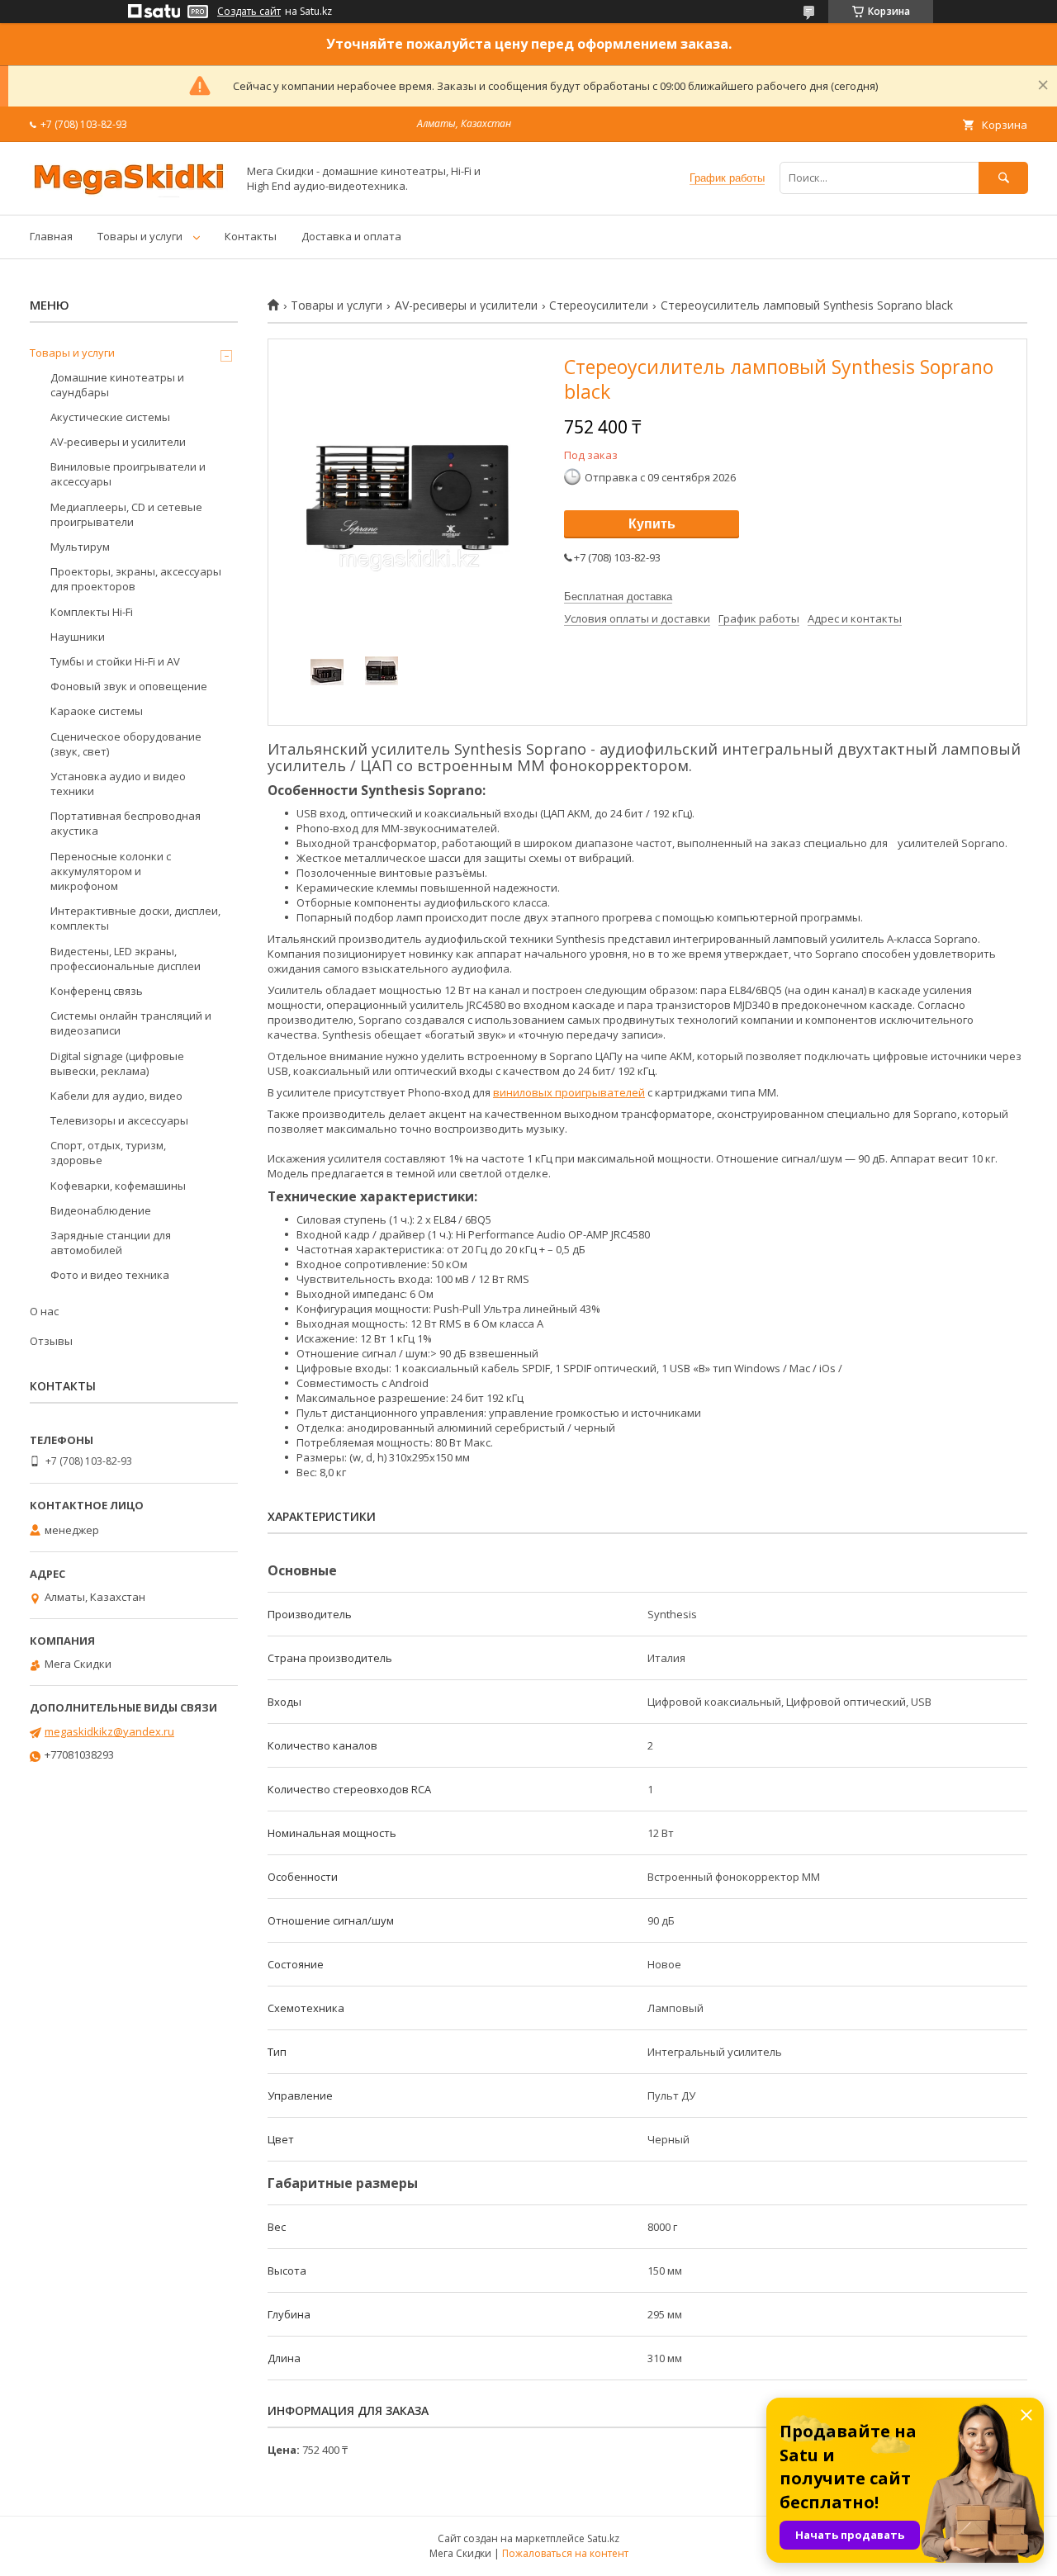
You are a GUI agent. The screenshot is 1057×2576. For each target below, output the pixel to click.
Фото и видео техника (110, 1275)
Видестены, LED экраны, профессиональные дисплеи (126, 959)
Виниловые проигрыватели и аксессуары (128, 474)
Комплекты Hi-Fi (92, 612)
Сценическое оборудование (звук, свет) (126, 744)
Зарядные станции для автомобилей (111, 1243)
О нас (44, 1311)
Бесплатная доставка (618, 597)
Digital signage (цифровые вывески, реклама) (117, 1063)
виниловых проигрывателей (569, 1092)
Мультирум (80, 547)
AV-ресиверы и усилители (466, 305)
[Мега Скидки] (129, 193)
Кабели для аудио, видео (116, 1096)
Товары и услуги (140, 236)
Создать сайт (249, 12)
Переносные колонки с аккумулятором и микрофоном (111, 871)
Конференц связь (97, 991)
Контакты (251, 236)
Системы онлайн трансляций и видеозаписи (131, 1023)
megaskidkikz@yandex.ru (109, 1731)
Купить (652, 524)
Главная (51, 236)
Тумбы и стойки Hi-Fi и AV (115, 661)
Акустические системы (110, 417)
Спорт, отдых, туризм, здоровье (108, 1153)
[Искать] (1003, 178)
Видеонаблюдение (101, 1210)
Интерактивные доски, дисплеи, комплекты (135, 918)
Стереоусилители (599, 305)
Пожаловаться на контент (565, 2553)
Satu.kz (603, 2538)
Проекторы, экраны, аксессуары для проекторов (136, 579)
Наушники (78, 637)
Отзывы (51, 1341)
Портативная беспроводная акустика (126, 823)
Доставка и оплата (351, 236)
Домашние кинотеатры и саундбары (117, 385)
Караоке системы (97, 711)
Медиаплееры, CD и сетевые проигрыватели (126, 514)
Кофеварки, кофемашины (118, 1186)
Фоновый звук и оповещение (129, 686)
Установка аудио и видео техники (118, 784)
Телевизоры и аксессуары (119, 1120)
